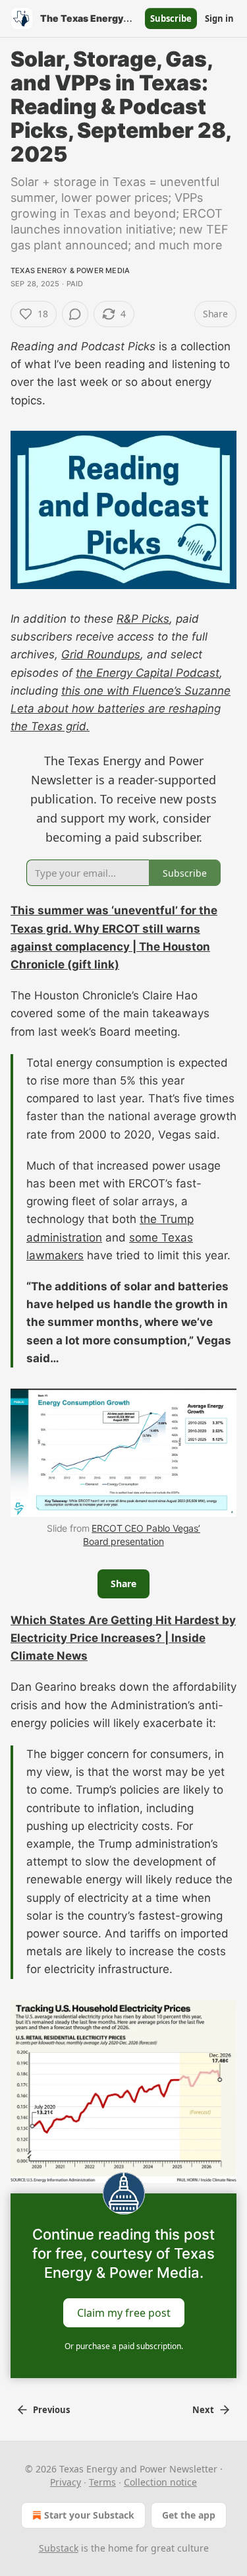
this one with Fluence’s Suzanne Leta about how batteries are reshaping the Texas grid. (121, 708)
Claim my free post (124, 2313)
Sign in (219, 18)
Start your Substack (89, 2515)
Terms (102, 2482)
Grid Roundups (101, 654)
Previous (51, 2410)
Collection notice (160, 2482)
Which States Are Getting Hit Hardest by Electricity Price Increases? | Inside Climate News (123, 1638)
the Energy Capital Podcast (148, 673)
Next (203, 2410)
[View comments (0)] (75, 314)
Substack (59, 2548)
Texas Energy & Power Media (70, 270)
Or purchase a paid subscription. (124, 2346)
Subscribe (171, 18)
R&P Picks (143, 619)
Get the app (189, 2515)
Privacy (66, 2482)
